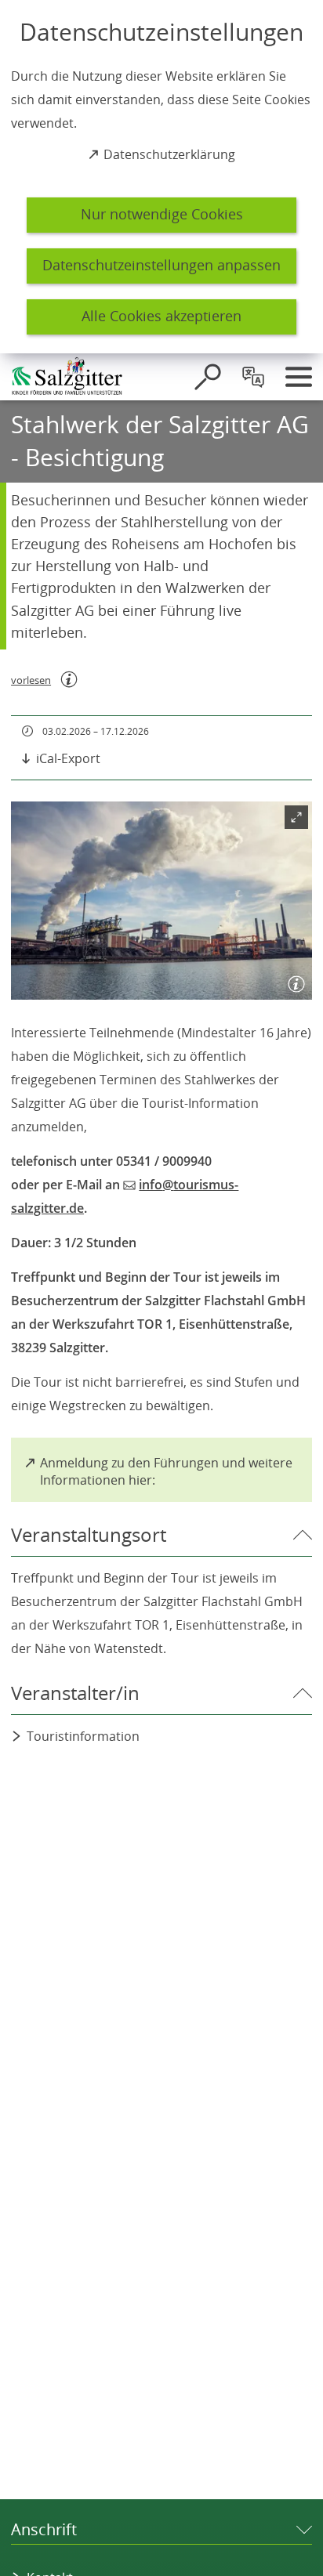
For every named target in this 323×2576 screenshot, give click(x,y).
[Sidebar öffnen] (299, 377)
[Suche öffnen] (208, 377)
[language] (253, 377)
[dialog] (161, 177)
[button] (161, 901)
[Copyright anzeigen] (293, 981)
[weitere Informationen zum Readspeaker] (69, 679)
